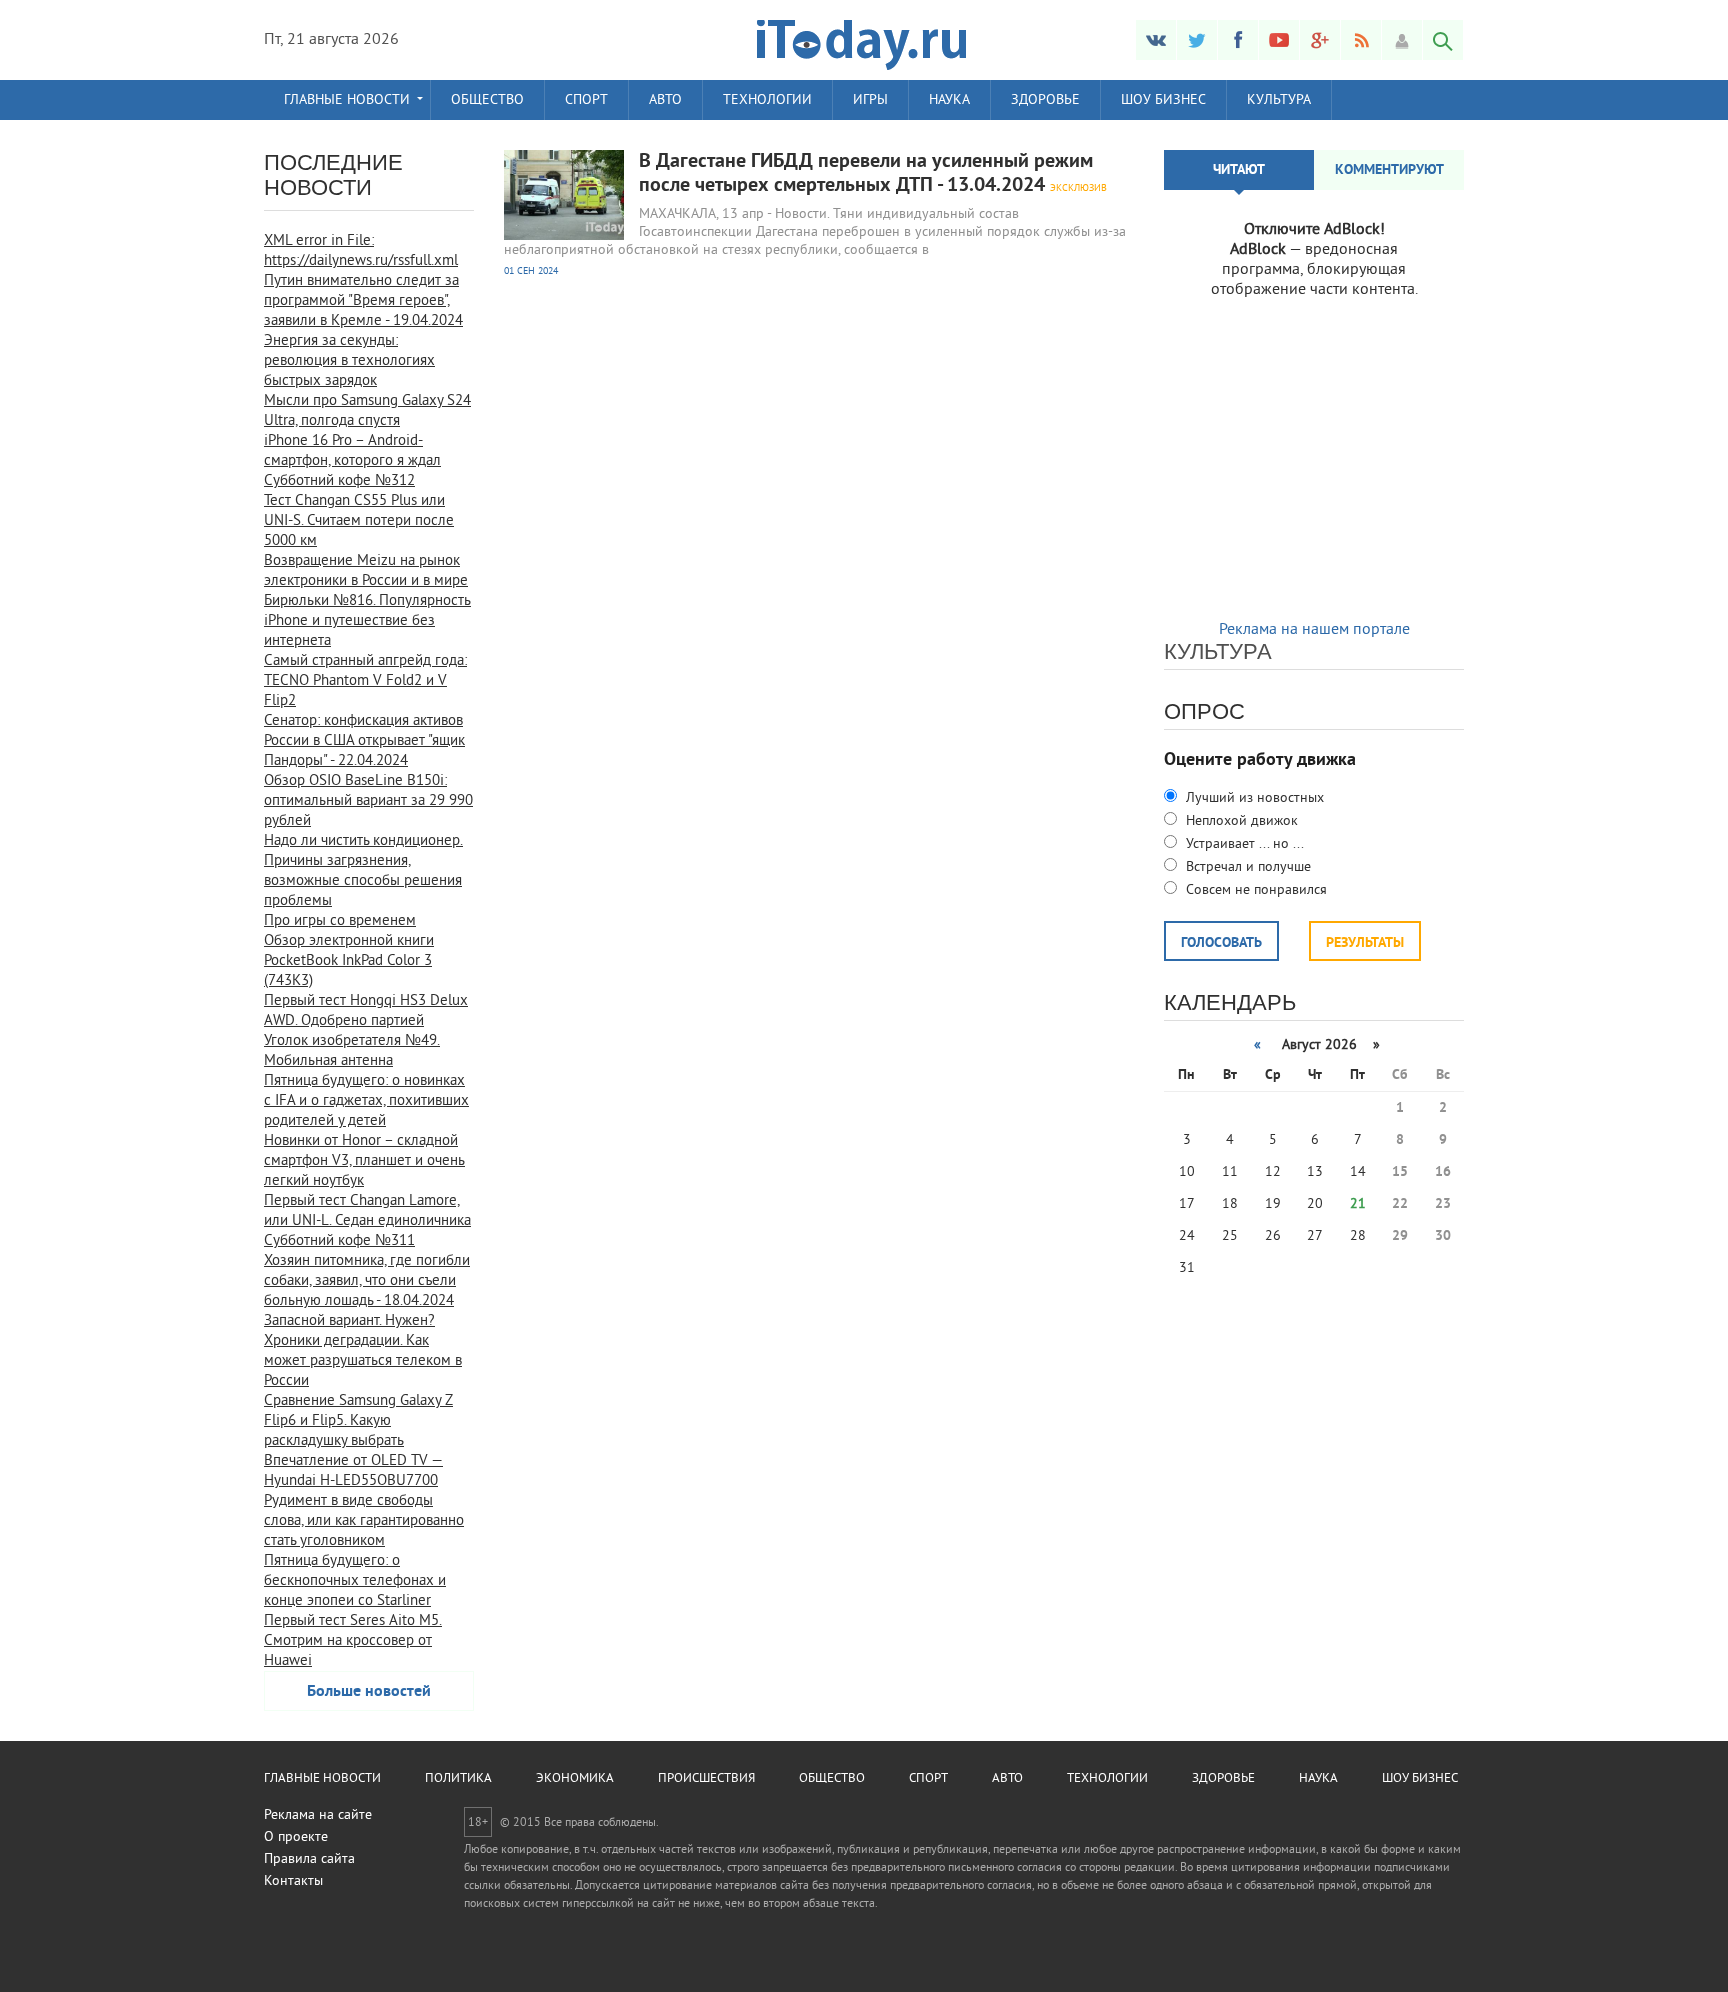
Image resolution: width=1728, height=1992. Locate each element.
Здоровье (1045, 100)
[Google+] (1320, 40)
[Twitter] (1197, 40)
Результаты (1365, 943)
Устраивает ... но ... (1243, 844)
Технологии (767, 100)
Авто (665, 100)
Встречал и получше (1246, 867)
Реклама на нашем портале (1314, 630)
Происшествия (706, 1779)
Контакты (293, 1881)
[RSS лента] (1361, 40)
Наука (949, 100)
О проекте (296, 1837)
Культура (1279, 100)
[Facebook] (1238, 40)
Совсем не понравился (1254, 890)
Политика (458, 1779)
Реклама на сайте (318, 1815)
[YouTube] (1279, 40)
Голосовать (1221, 943)
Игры (870, 100)
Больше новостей (369, 1692)
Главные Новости (347, 100)
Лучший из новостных (1253, 798)
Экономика (575, 1779)
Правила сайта (309, 1859)
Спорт (586, 100)
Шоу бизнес (1163, 100)
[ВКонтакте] (1156, 40)
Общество (487, 100)
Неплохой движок (1240, 821)
